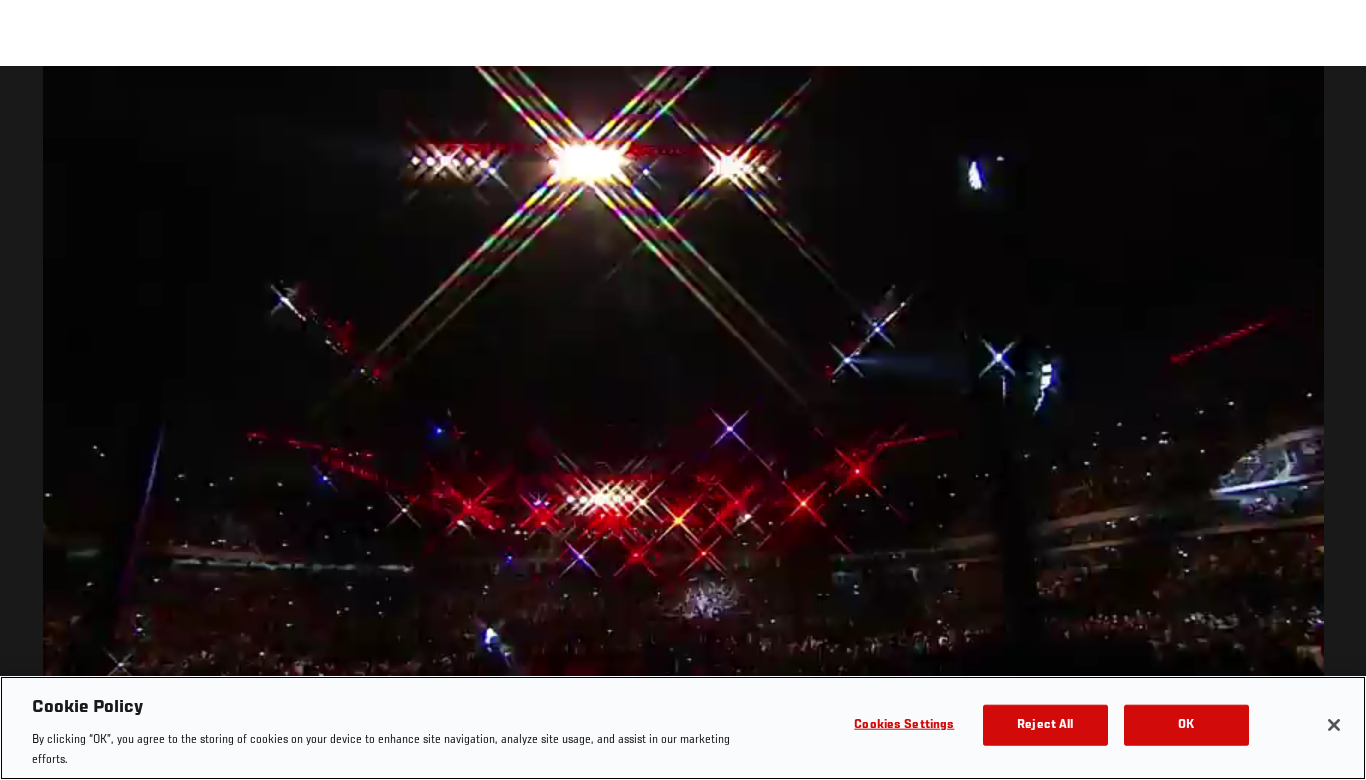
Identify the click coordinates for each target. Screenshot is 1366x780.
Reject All (1045, 725)
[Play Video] (683, 426)
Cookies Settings (904, 725)
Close (1328, 106)
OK (1186, 725)
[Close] (1334, 725)
